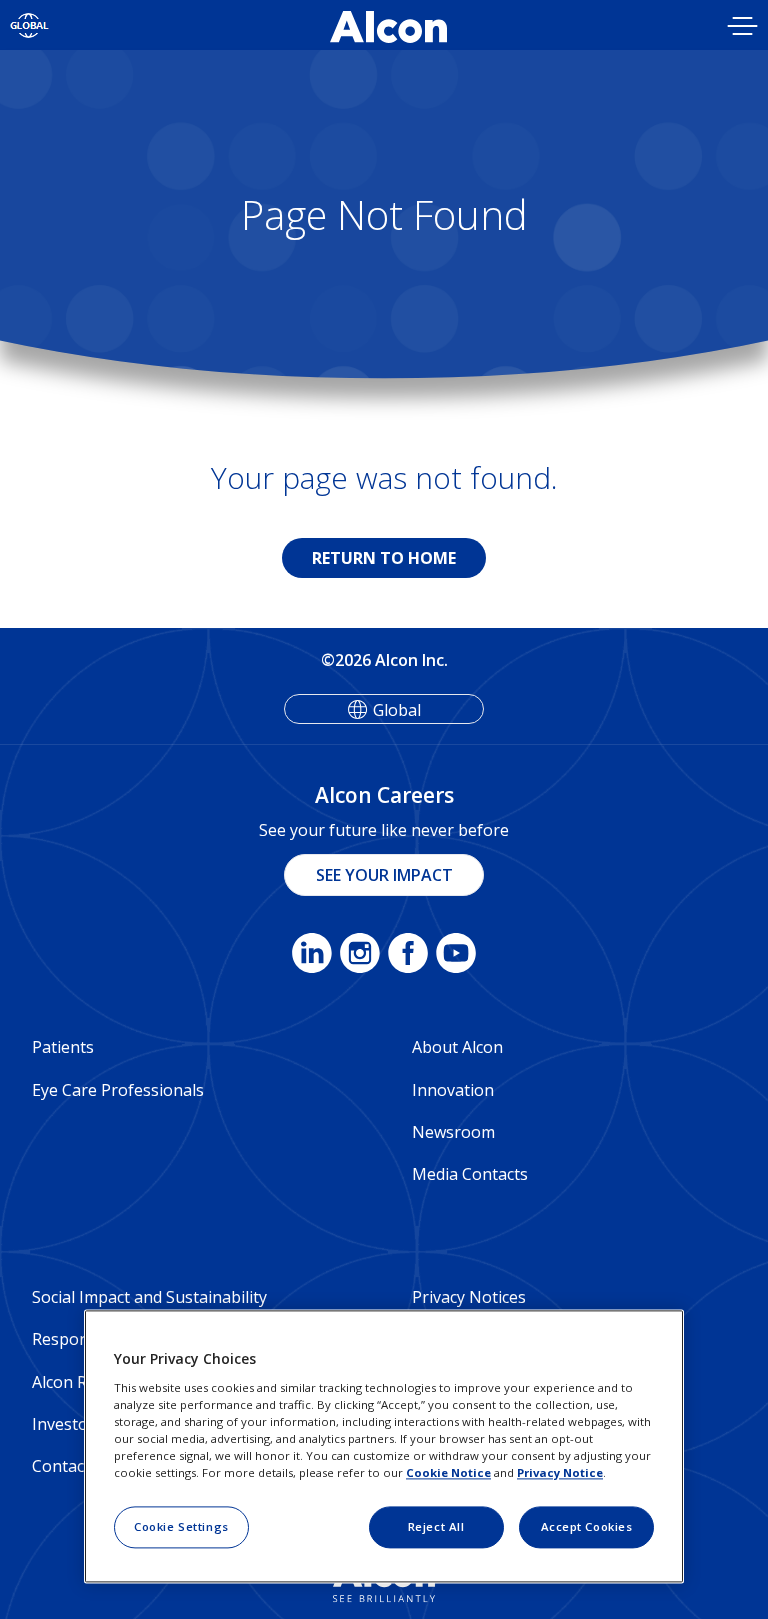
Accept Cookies (587, 1526)
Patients (63, 1047)
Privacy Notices (469, 1297)
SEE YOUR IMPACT (384, 875)
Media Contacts (470, 1174)
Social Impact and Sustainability (149, 1297)
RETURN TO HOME (384, 558)
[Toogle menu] (743, 28)
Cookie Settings (181, 1526)
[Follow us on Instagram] (360, 957)
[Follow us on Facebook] (408, 957)
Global (397, 710)
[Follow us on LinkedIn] (312, 957)
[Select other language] (29, 25)
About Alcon (457, 1047)
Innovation (453, 1090)
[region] (384, 1447)
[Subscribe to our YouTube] (456, 957)
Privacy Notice (560, 1472)
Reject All (436, 1526)
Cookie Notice (448, 1472)
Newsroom (453, 1132)
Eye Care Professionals (118, 1090)
